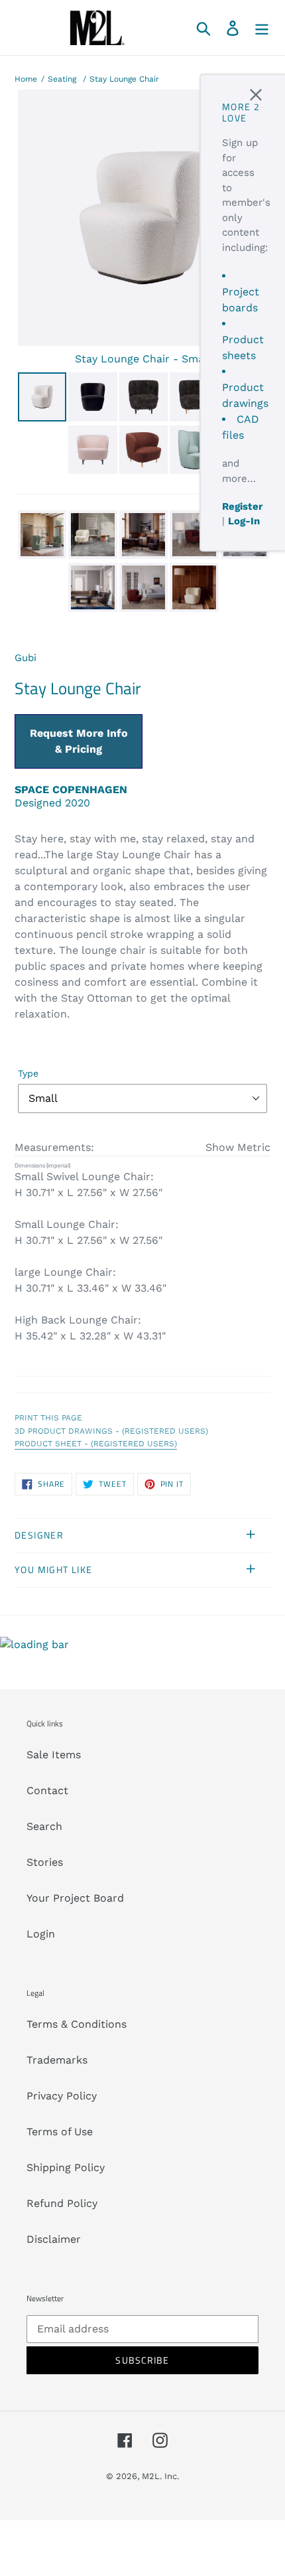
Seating (62, 79)
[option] (41, 399)
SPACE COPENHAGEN (71, 790)
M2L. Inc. (160, 2476)
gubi (26, 658)
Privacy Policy (62, 2096)
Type (28, 1073)
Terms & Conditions (77, 2024)
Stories (45, 1862)
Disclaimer (54, 2239)
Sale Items (54, 1755)
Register (242, 506)
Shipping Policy (66, 2167)
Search (44, 1826)
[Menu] (262, 28)
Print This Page (48, 1418)
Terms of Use (60, 2132)
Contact (47, 1790)
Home (26, 79)
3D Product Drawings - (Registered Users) (111, 1431)
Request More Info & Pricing (79, 741)
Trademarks (57, 2060)
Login (41, 1934)
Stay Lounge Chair (124, 79)
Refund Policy (62, 2203)
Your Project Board (75, 1898)
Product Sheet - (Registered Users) (96, 1444)
